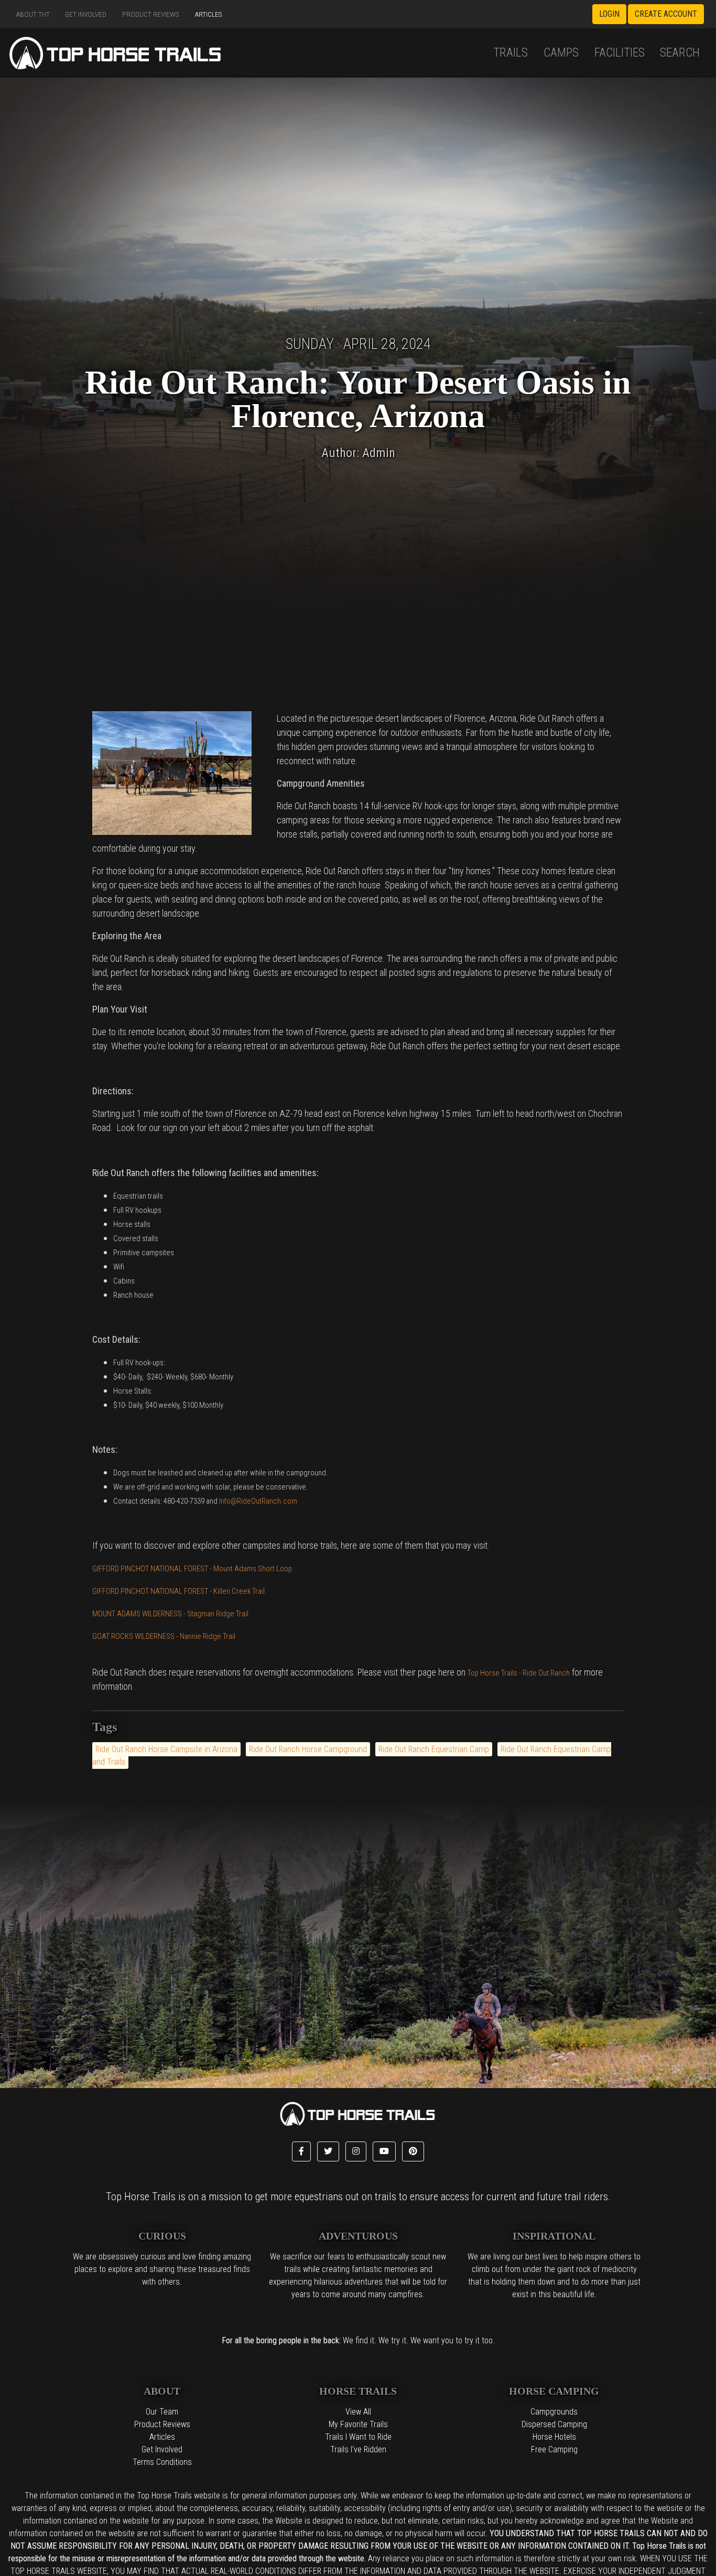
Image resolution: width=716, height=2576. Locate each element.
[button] (301, 2151)
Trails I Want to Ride (358, 2437)
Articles (209, 14)
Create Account (666, 14)
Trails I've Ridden (358, 2449)
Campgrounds (554, 2412)
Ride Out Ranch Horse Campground (308, 1749)
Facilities (620, 52)
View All (358, 2412)
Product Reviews (151, 14)
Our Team (162, 2412)
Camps (561, 52)
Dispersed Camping (554, 2424)
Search (680, 52)
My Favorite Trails (358, 2424)
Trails (511, 52)
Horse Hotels (554, 2437)
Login (609, 14)
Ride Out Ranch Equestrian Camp (434, 1749)
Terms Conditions (162, 2462)
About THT (33, 14)
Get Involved (86, 14)
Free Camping (554, 2449)
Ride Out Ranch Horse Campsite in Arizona (166, 1749)
